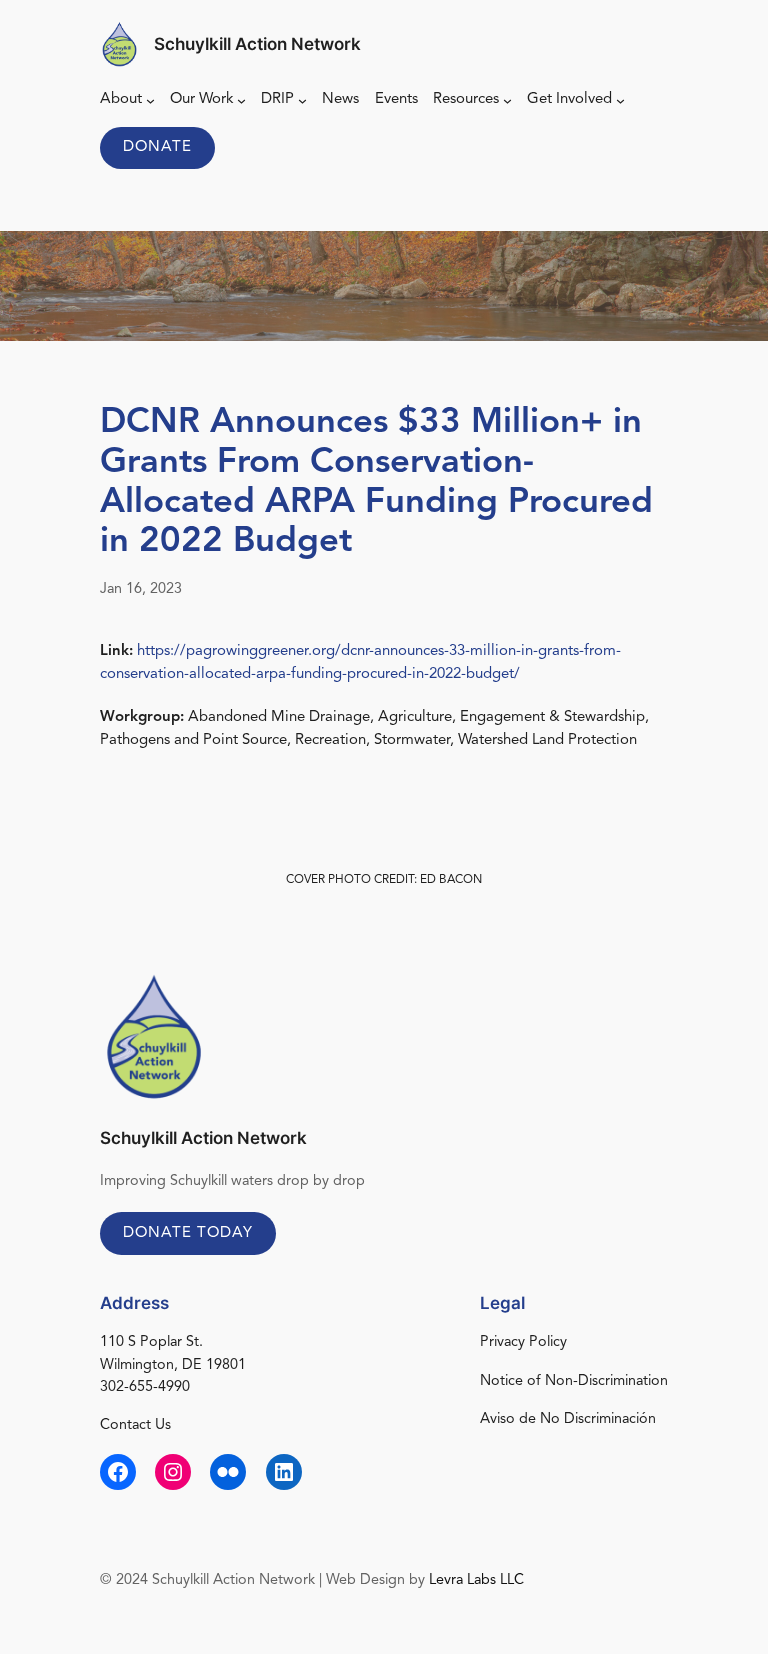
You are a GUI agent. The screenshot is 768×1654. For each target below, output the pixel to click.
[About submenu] (150, 99)
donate (157, 147)
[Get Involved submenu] (620, 99)
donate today (188, 1233)
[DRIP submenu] (302, 99)
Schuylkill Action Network (257, 44)
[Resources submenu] (507, 99)
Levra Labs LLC (476, 1580)
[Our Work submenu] (241, 99)
